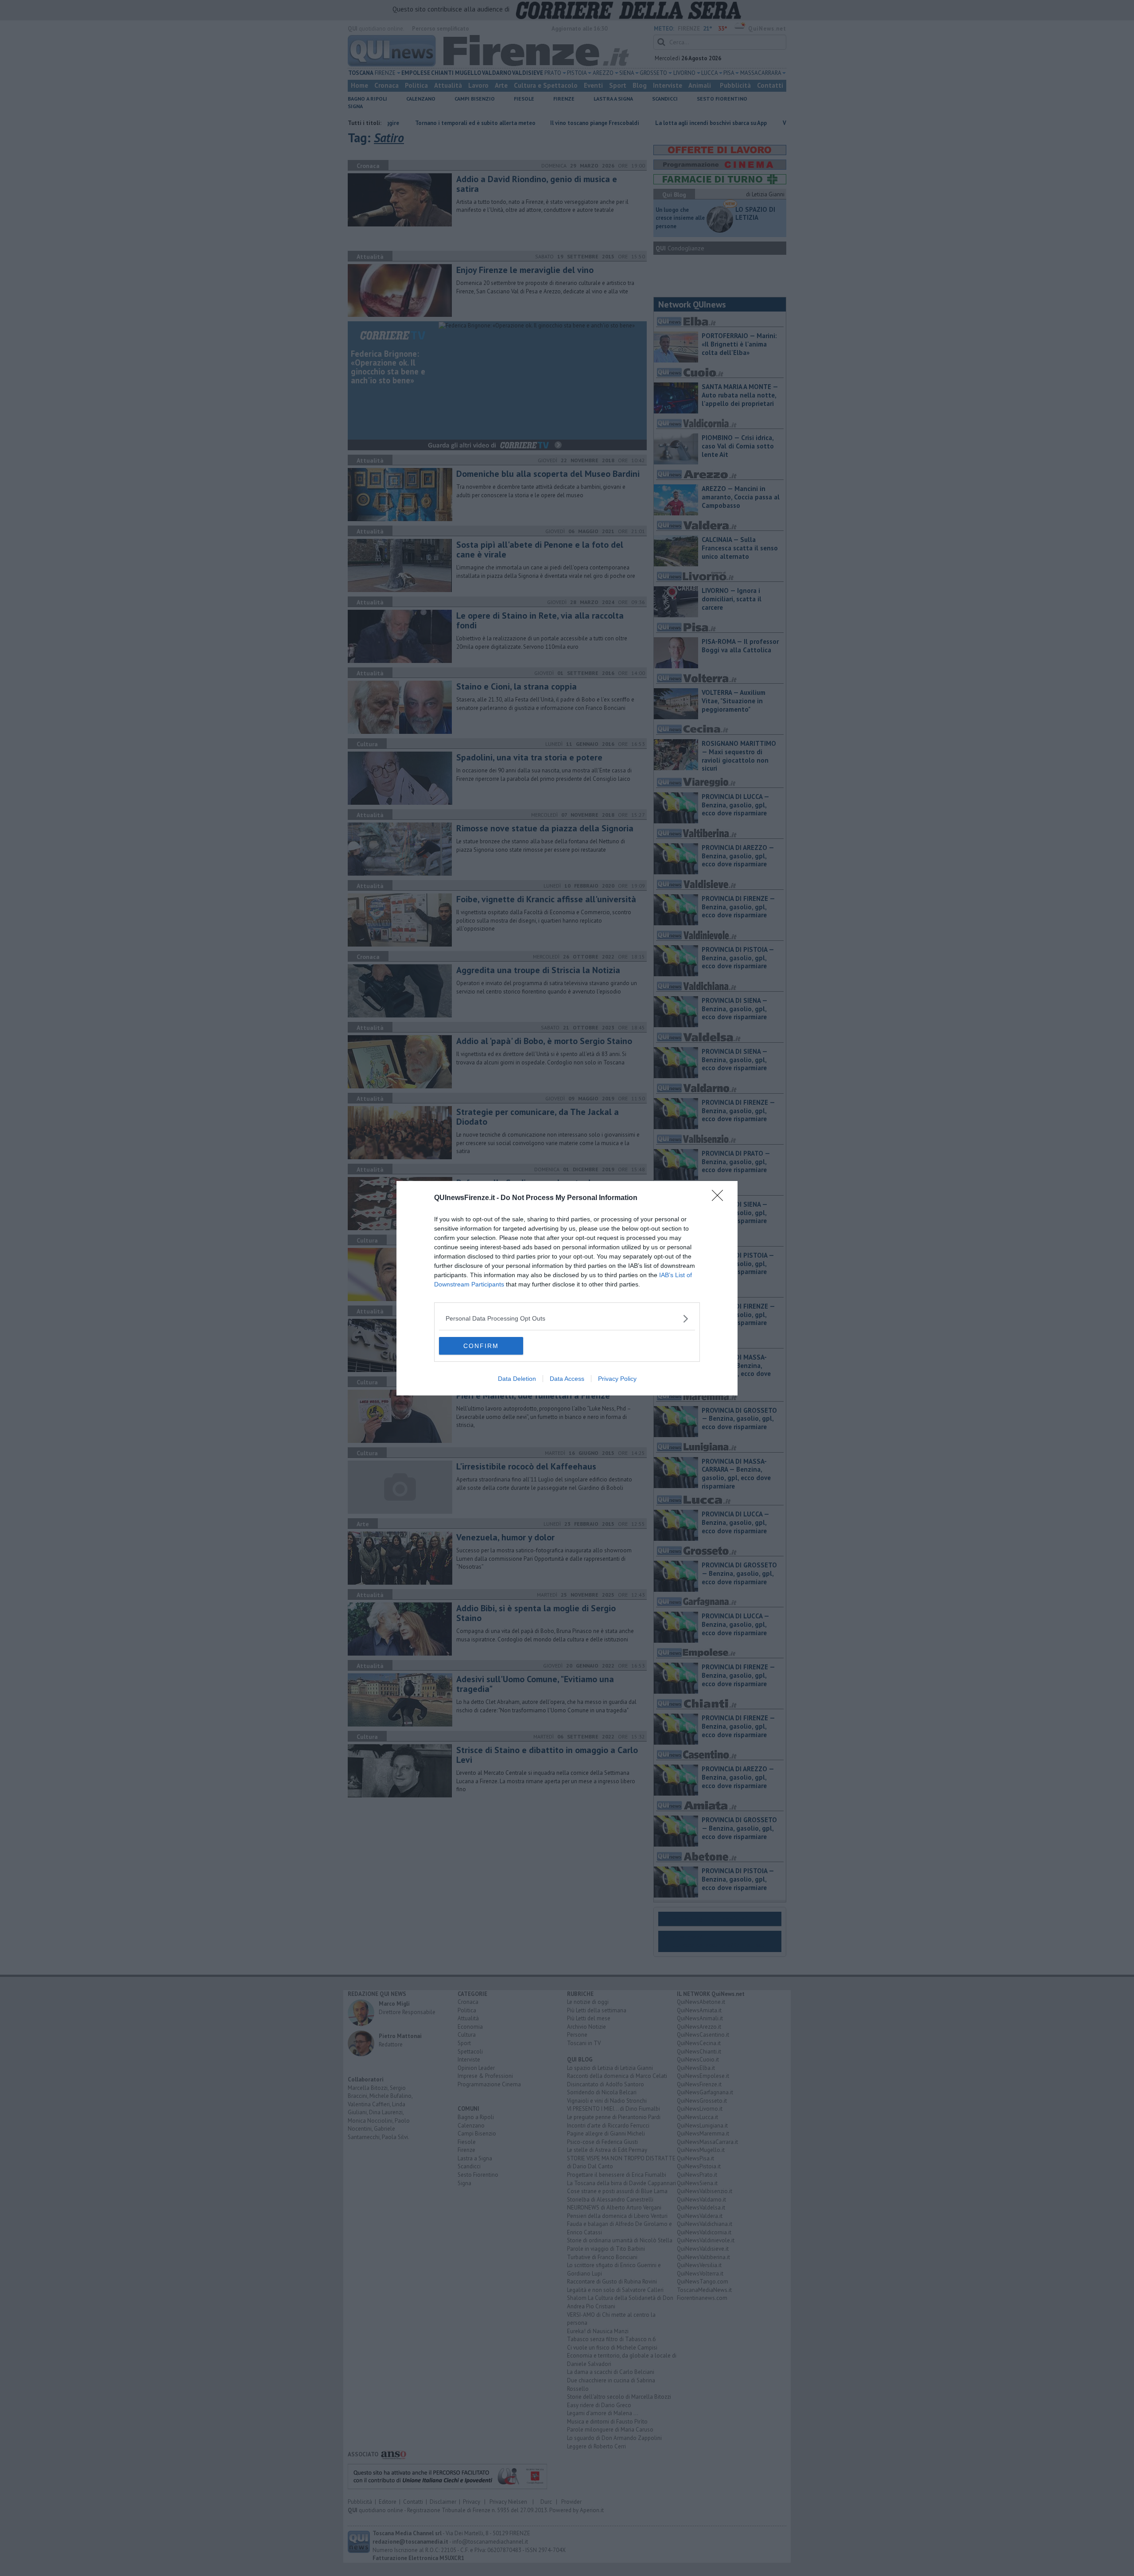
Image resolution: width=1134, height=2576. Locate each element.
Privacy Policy (617, 1379)
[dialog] (567, 1288)
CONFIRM (481, 1346)
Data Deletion (517, 1379)
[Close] (720, 1198)
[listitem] (567, 1319)
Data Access (567, 1379)
